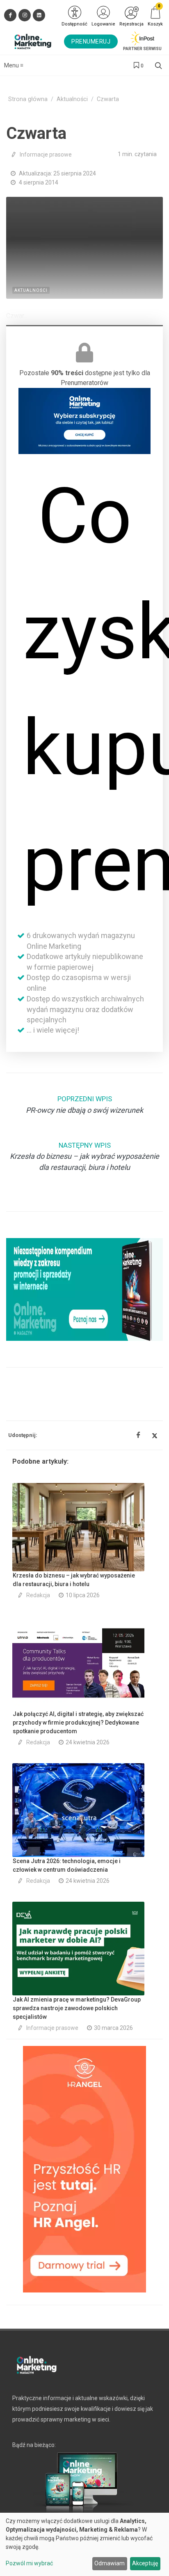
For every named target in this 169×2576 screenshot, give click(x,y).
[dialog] (84, 2544)
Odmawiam (110, 2563)
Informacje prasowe (46, 155)
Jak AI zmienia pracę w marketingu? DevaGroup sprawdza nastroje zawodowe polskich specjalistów (77, 2008)
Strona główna (28, 99)
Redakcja (38, 1595)
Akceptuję (145, 2563)
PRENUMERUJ (91, 42)
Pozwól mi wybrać (29, 2563)
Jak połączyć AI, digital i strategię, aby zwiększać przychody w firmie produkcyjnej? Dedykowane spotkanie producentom (78, 1723)
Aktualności (72, 99)
